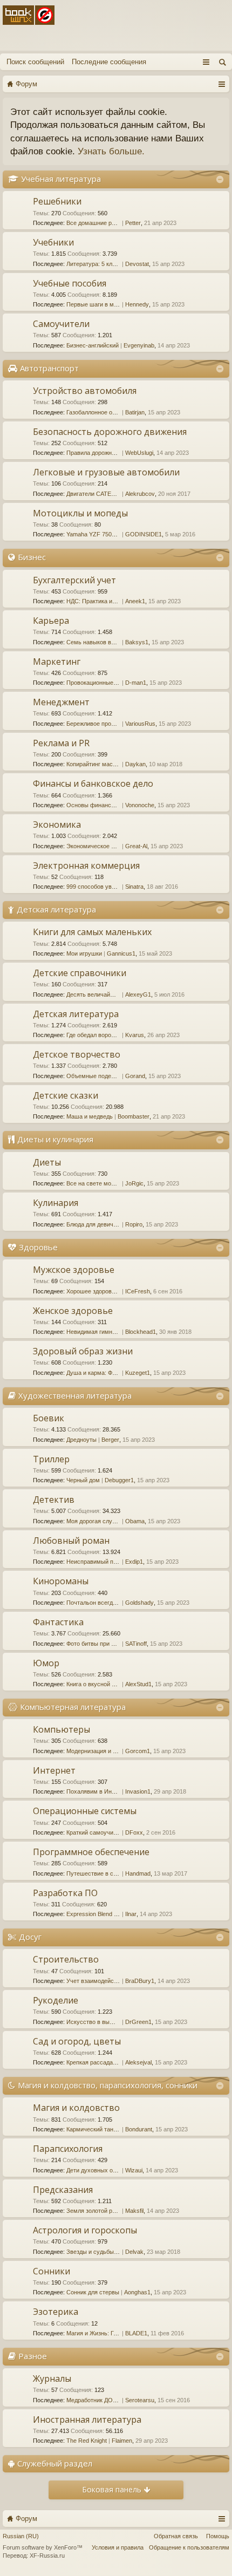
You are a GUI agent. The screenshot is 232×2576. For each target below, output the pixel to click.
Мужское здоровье (74, 1270)
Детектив (54, 1500)
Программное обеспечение (91, 1852)
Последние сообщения (109, 62)
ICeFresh (138, 1291)
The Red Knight (87, 2441)
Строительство (66, 1959)
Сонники (52, 2271)
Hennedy (137, 304)
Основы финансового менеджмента (116, 805)
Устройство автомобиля (85, 391)
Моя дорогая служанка (97, 1521)
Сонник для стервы (93, 2292)
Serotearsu (140, 2400)
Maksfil (134, 2211)
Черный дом (83, 1480)
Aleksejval (138, 2062)
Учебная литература (61, 179)
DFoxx (134, 1832)
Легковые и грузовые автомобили (106, 472)
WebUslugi (139, 453)
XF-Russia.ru (47, 2555)
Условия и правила (118, 2547)
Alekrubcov (140, 494)
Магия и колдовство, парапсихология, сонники (108, 2085)
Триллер (51, 1459)
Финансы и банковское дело (93, 783)
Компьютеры (62, 1729)
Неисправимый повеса (98, 1562)
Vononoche (140, 805)
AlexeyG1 (138, 994)
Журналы (52, 2379)
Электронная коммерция (86, 866)
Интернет (54, 1770)
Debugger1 (119, 1480)
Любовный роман (71, 1541)
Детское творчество (77, 1054)
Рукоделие (56, 2000)
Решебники (57, 201)
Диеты (47, 1162)
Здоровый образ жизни (83, 1351)
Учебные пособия (70, 283)
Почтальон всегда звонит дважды (112, 1603)
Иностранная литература (87, 2420)
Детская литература (56, 909)
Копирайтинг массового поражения (114, 764)
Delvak (134, 2252)
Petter (133, 223)
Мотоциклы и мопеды (80, 513)
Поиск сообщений (35, 62)
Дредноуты (81, 1440)
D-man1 (136, 683)
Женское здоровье (73, 1311)
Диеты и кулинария (55, 1139)
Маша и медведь (90, 1116)
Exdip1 (134, 1562)
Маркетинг (57, 662)
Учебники (53, 242)
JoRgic (134, 1183)
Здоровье (38, 1247)
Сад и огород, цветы (77, 2041)
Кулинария (56, 1203)
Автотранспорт (49, 368)
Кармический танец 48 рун (103, 2129)
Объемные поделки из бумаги (108, 1076)
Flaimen (122, 2441)
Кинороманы (61, 1581)
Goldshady (139, 1603)
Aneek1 (135, 601)
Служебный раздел (55, 2463)
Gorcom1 (138, 1751)
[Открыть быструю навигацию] (221, 84)
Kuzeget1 (138, 1373)
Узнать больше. (111, 151)
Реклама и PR (61, 743)
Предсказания (63, 2190)
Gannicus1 (121, 953)
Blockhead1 (141, 1332)
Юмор (46, 1663)
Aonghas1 (137, 2292)
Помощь (218, 2536)
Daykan (135, 764)
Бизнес (32, 557)
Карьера (51, 621)
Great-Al (136, 846)
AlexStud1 (138, 1684)
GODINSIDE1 (144, 534)
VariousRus (140, 724)
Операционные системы (85, 1811)
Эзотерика (56, 2312)
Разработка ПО (65, 1893)
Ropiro (134, 1224)
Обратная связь (176, 2536)
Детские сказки (66, 1095)
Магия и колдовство (76, 2108)
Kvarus (135, 1035)
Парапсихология (68, 2149)
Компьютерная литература (73, 1707)
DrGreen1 (138, 2022)
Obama (135, 1521)
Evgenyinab (139, 345)
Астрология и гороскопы (85, 2230)
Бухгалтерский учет (74, 580)
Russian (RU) (21, 2536)
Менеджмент (61, 702)
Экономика (57, 824)
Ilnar (131, 1914)
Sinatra (134, 887)
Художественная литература (75, 1395)
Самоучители (61, 324)
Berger (110, 1440)
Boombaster (134, 1116)
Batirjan (135, 412)
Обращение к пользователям (189, 2547)
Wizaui (134, 2170)
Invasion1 (138, 1791)
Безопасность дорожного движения (110, 432)
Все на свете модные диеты (105, 1183)
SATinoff (136, 1644)
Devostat (137, 264)
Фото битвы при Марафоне (103, 1644)
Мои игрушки (84, 953)
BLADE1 (136, 2333)
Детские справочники (80, 973)
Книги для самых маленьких (92, 932)
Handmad (138, 1873)
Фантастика (58, 1622)
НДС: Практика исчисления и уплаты (117, 601)
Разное (33, 2356)
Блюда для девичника (96, 1224)
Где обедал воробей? (95, 1035)
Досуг (30, 1937)
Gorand (135, 1076)
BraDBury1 (140, 1981)
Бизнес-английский (93, 345)
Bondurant (139, 2129)
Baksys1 (137, 642)
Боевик (49, 1418)
